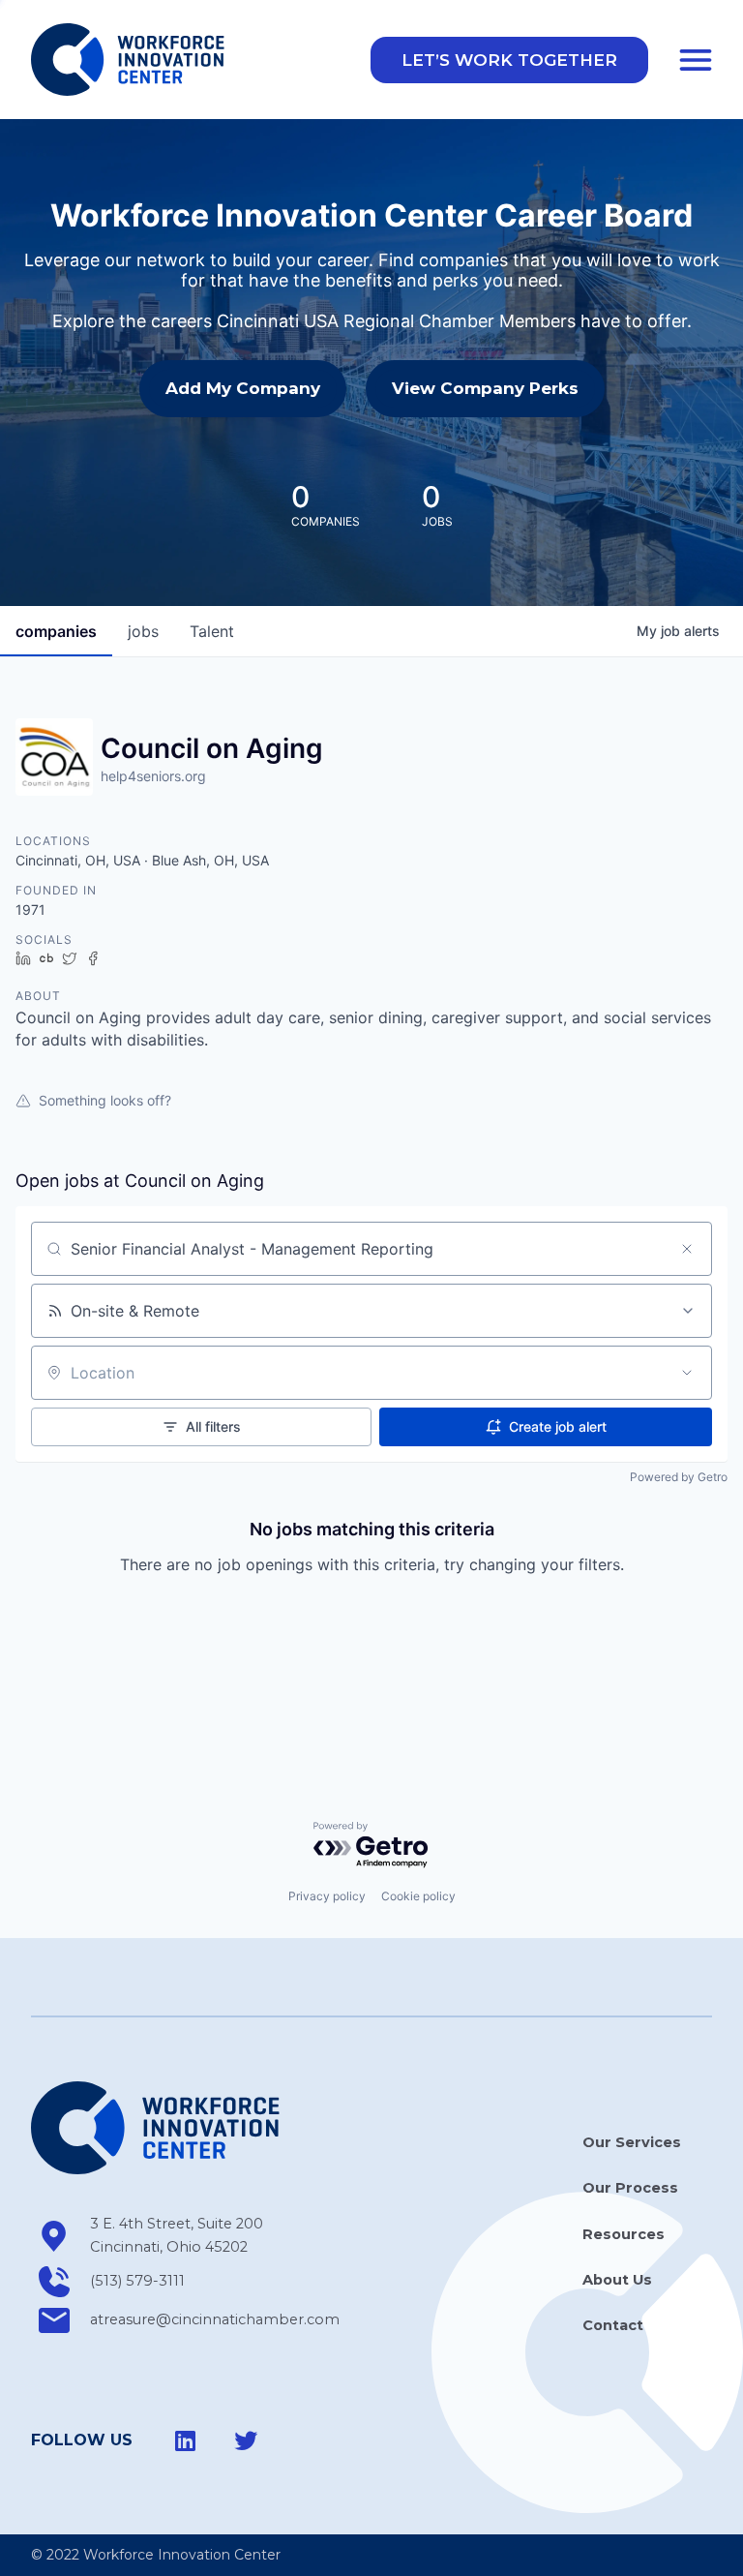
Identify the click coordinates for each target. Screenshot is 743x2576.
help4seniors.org (153, 776)
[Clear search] (687, 1249)
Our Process (630, 2188)
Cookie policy (418, 1896)
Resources (624, 2234)
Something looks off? (105, 1100)
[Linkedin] (186, 2440)
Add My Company (243, 388)
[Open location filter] (687, 1373)
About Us (617, 2280)
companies (56, 631)
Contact (613, 2325)
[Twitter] (246, 2440)
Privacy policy (327, 1896)
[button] (509, 60)
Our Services (632, 2142)
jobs (143, 631)
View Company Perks (485, 388)
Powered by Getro (679, 1477)
